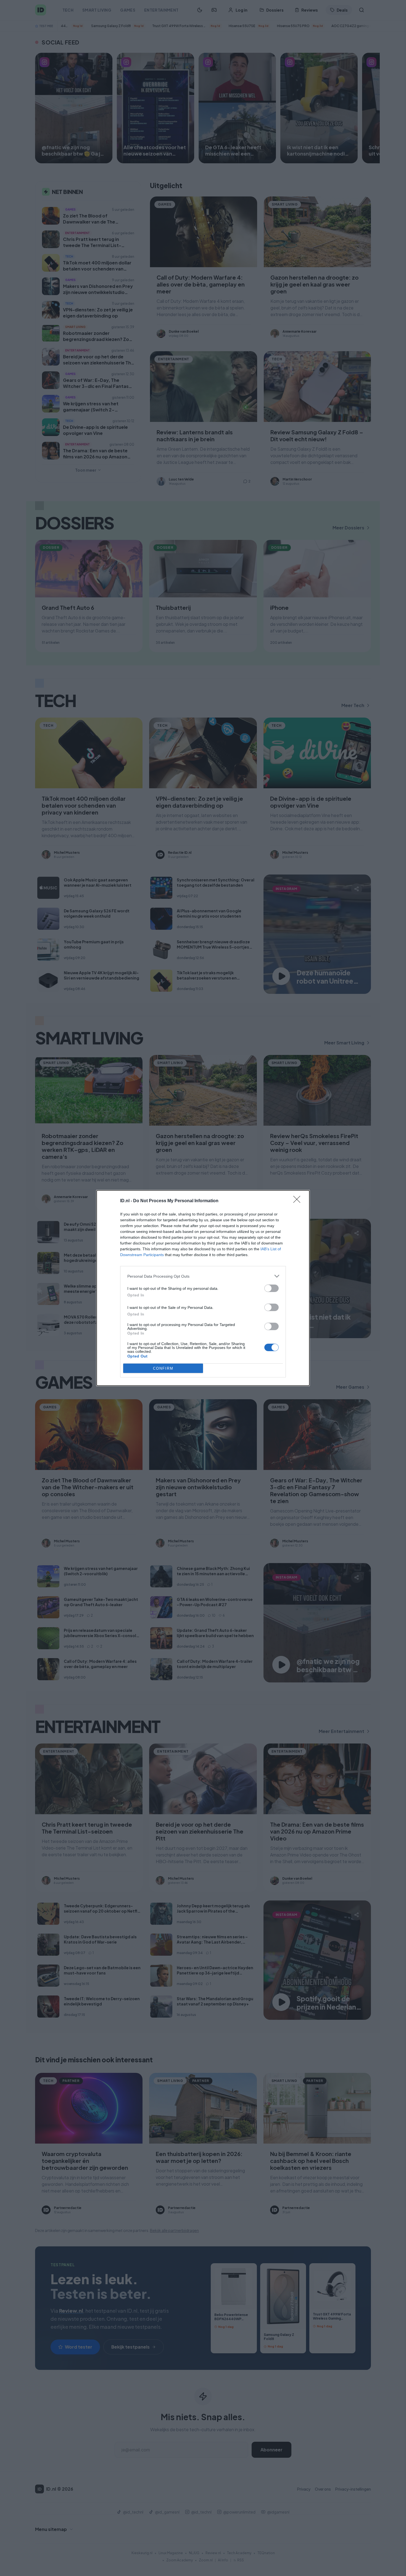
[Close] (299, 1201)
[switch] (271, 1288)
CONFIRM (163, 1368)
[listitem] (203, 1276)
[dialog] (203, 1288)
